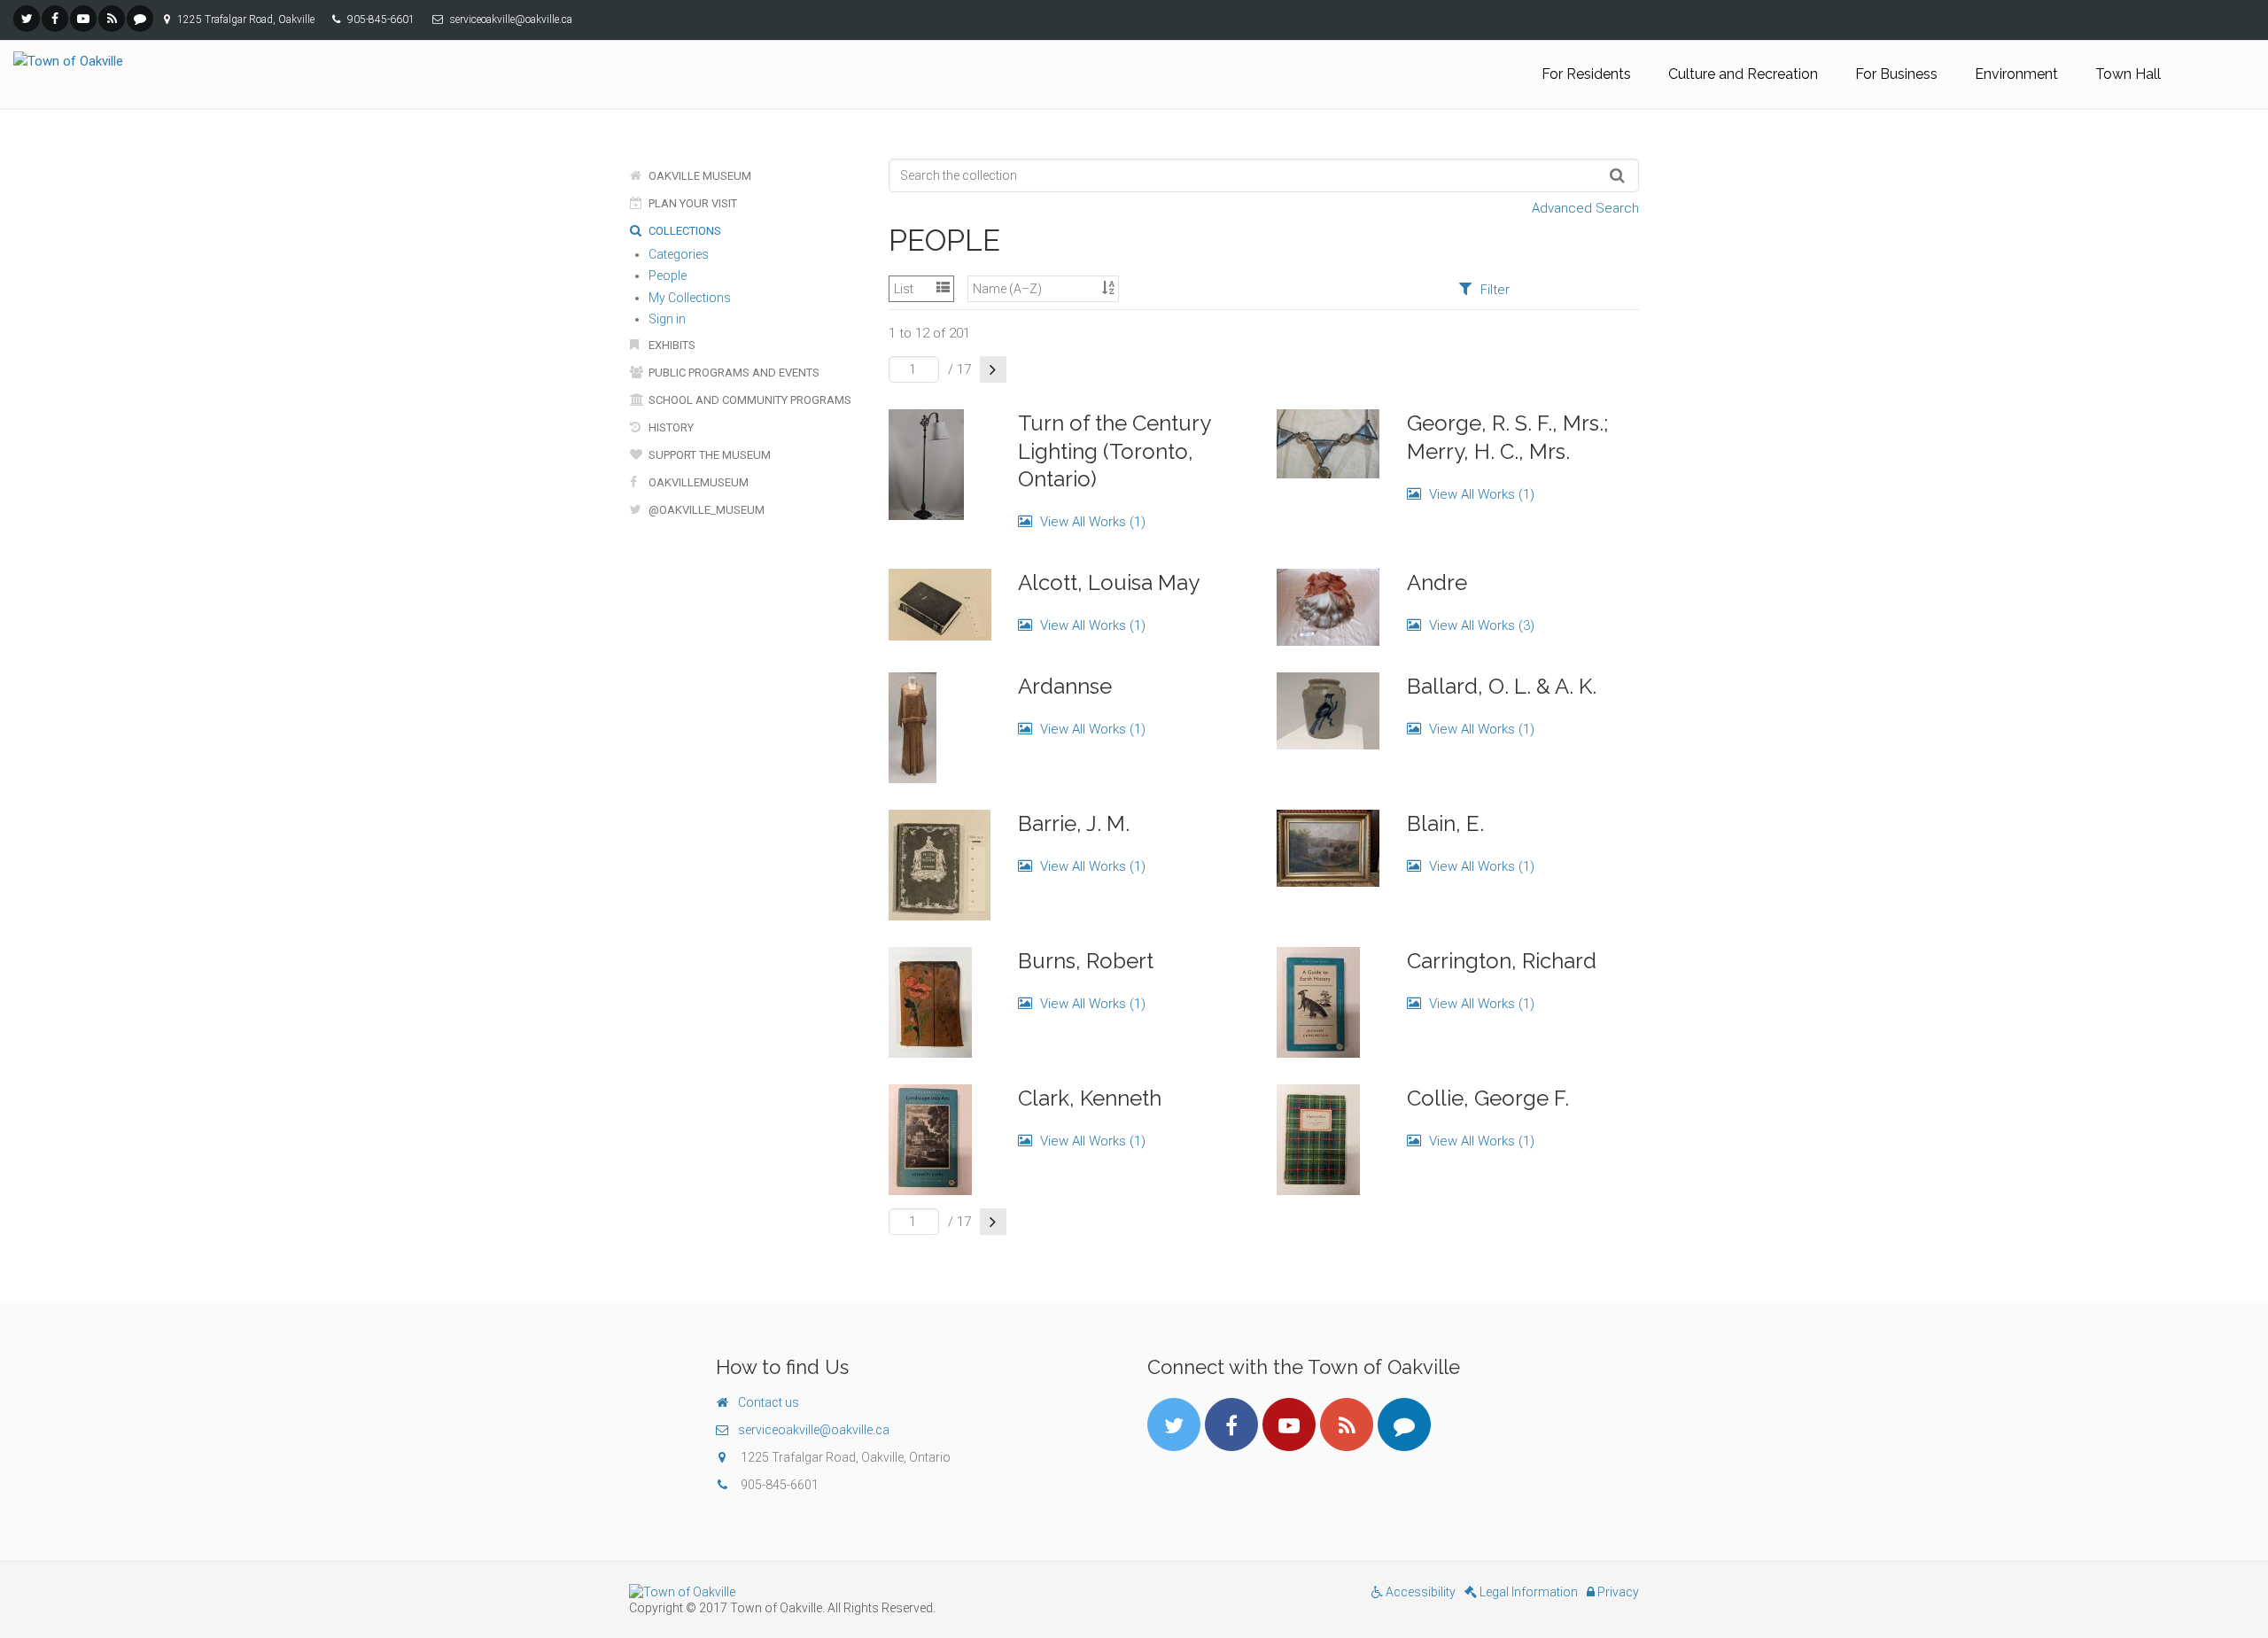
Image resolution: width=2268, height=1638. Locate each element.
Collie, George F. (1488, 1098)
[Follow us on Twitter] (27, 19)
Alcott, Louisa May (1109, 582)
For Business (1896, 74)
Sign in (667, 319)
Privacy (1617, 1592)
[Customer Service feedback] (140, 19)
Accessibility (1419, 1592)
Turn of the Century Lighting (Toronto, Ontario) (1114, 450)
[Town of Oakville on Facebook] (55, 19)
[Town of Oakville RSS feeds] (112, 19)
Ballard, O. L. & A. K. (1502, 686)
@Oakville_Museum (705, 510)
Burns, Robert (1086, 961)
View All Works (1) (1091, 522)
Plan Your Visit (691, 203)
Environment (2016, 74)
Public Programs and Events (733, 373)
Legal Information (1527, 1592)
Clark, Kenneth (1090, 1098)
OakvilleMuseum (697, 482)
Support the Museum (708, 455)
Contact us (769, 1402)
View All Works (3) (1480, 625)
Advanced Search (1585, 208)
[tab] (1484, 289)
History (670, 427)
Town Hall (2128, 74)
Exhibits (671, 345)
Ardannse (1065, 686)
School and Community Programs (749, 400)
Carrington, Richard (1502, 961)
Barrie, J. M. (1074, 823)
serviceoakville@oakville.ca (814, 1430)
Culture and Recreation (1743, 74)
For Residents (1586, 74)
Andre (1437, 582)
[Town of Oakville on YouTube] (83, 19)
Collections (684, 231)
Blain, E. (1445, 823)
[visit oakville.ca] (875, 1592)
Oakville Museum (699, 176)
